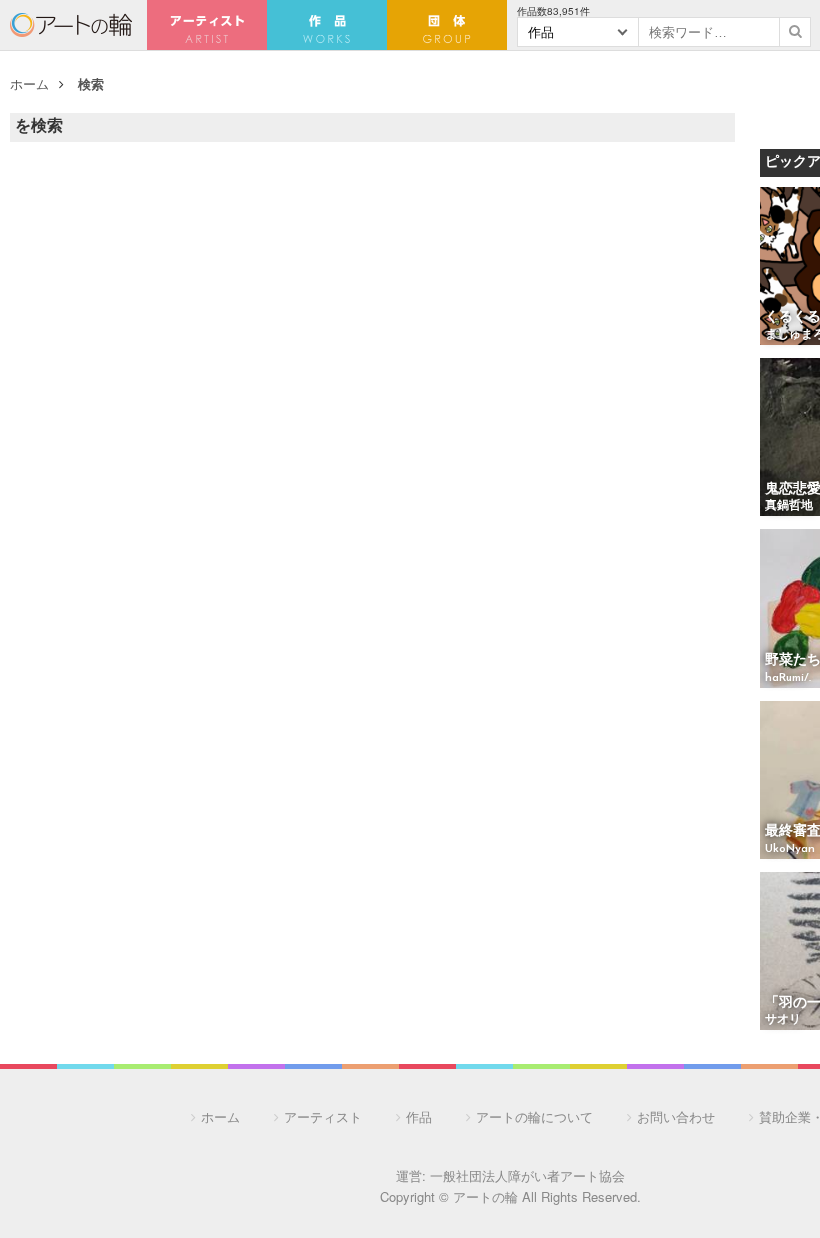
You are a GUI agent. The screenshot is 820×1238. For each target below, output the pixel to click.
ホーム (29, 83)
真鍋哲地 (789, 506)
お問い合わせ (676, 1116)
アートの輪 (71, 25)
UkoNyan (790, 849)
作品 (419, 1116)
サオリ (783, 1020)
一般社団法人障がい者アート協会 (527, 1175)
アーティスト (207, 25)
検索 (91, 83)
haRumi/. (788, 678)
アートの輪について (534, 1116)
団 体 (447, 25)
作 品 (327, 25)
